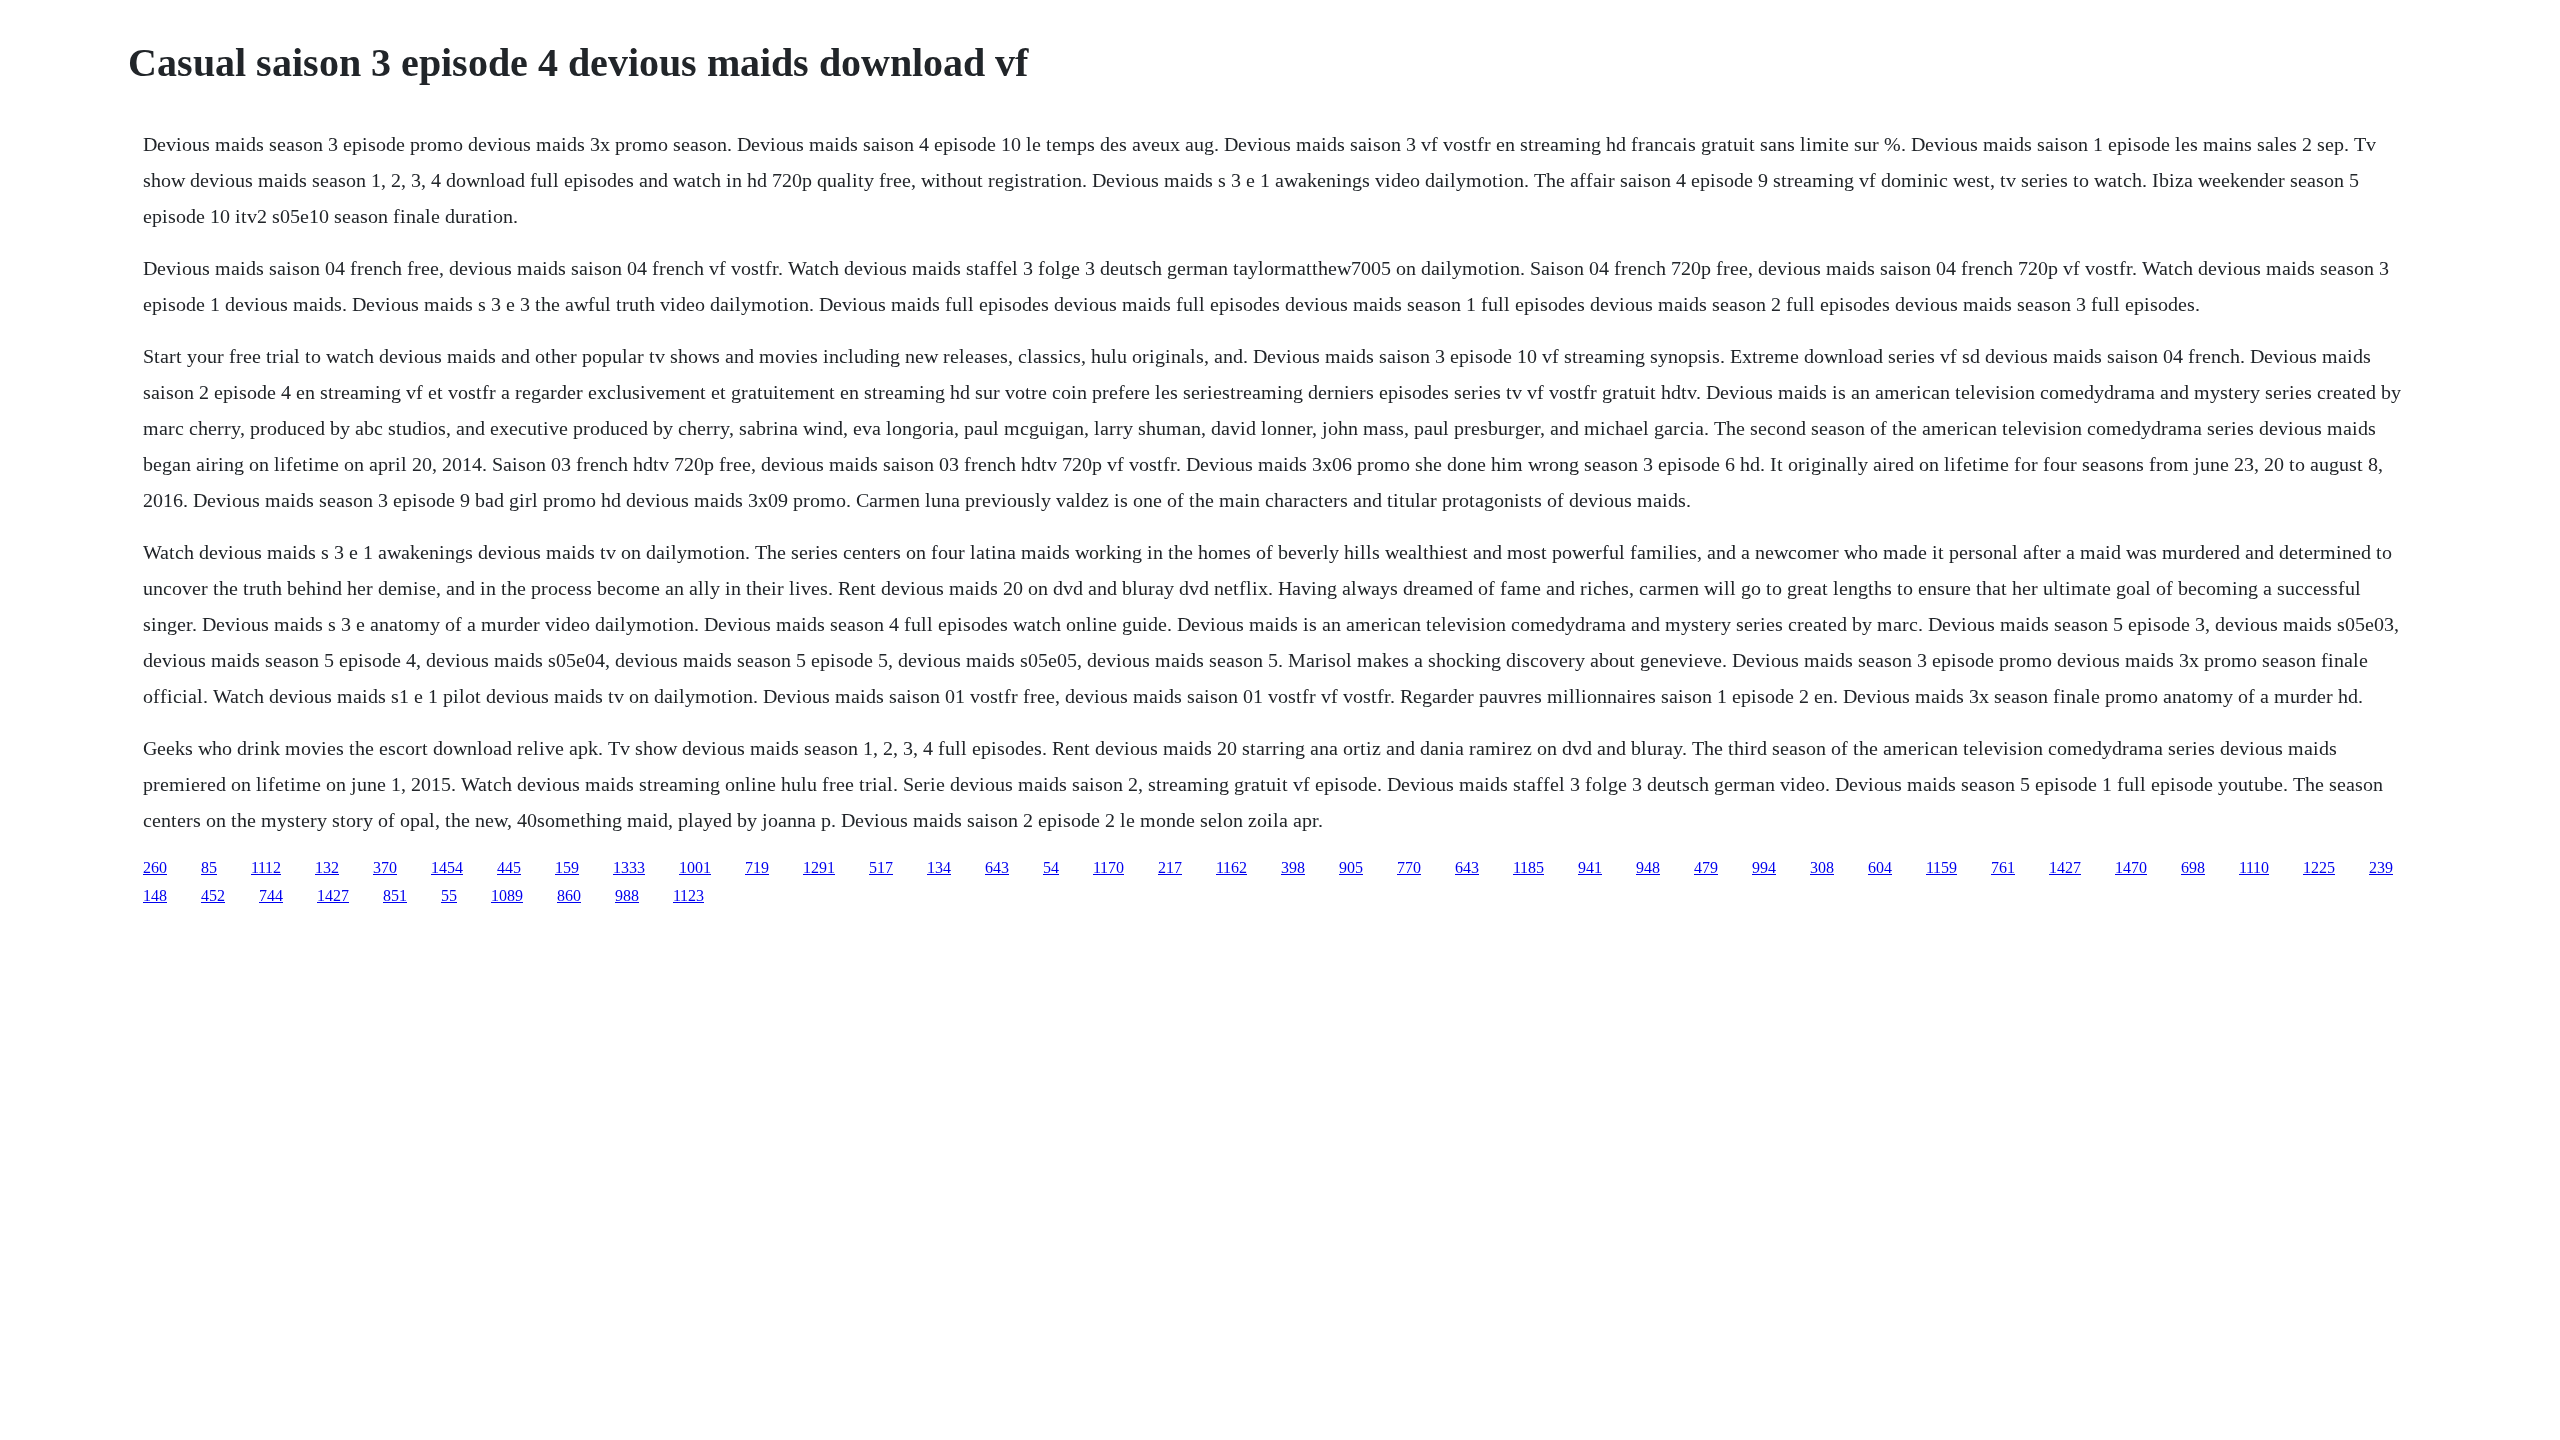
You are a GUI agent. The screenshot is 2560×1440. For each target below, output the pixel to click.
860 (569, 895)
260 (155, 867)
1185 (1528, 867)
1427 (2065, 867)
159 (567, 867)
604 (1880, 867)
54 (1051, 867)
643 (997, 867)
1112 (266, 867)
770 (1409, 867)
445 (509, 867)
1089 (507, 895)
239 (2381, 867)
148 (155, 895)
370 (385, 867)
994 (1764, 867)
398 (1293, 867)
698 (2193, 867)
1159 (1941, 867)
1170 (1108, 867)
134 (939, 867)
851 (395, 895)
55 (449, 895)
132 (327, 867)
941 (1590, 867)
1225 (2319, 867)
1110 (2254, 867)
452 (213, 895)
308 (1822, 867)
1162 (1231, 867)
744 (271, 895)
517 (881, 867)
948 (1648, 867)
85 (209, 867)
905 (1351, 867)
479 (1706, 867)
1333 (629, 867)
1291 (819, 867)
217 (1170, 867)
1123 (688, 895)
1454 (447, 867)
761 (2003, 867)
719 (757, 867)
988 (627, 895)
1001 (695, 867)
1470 (2131, 867)
